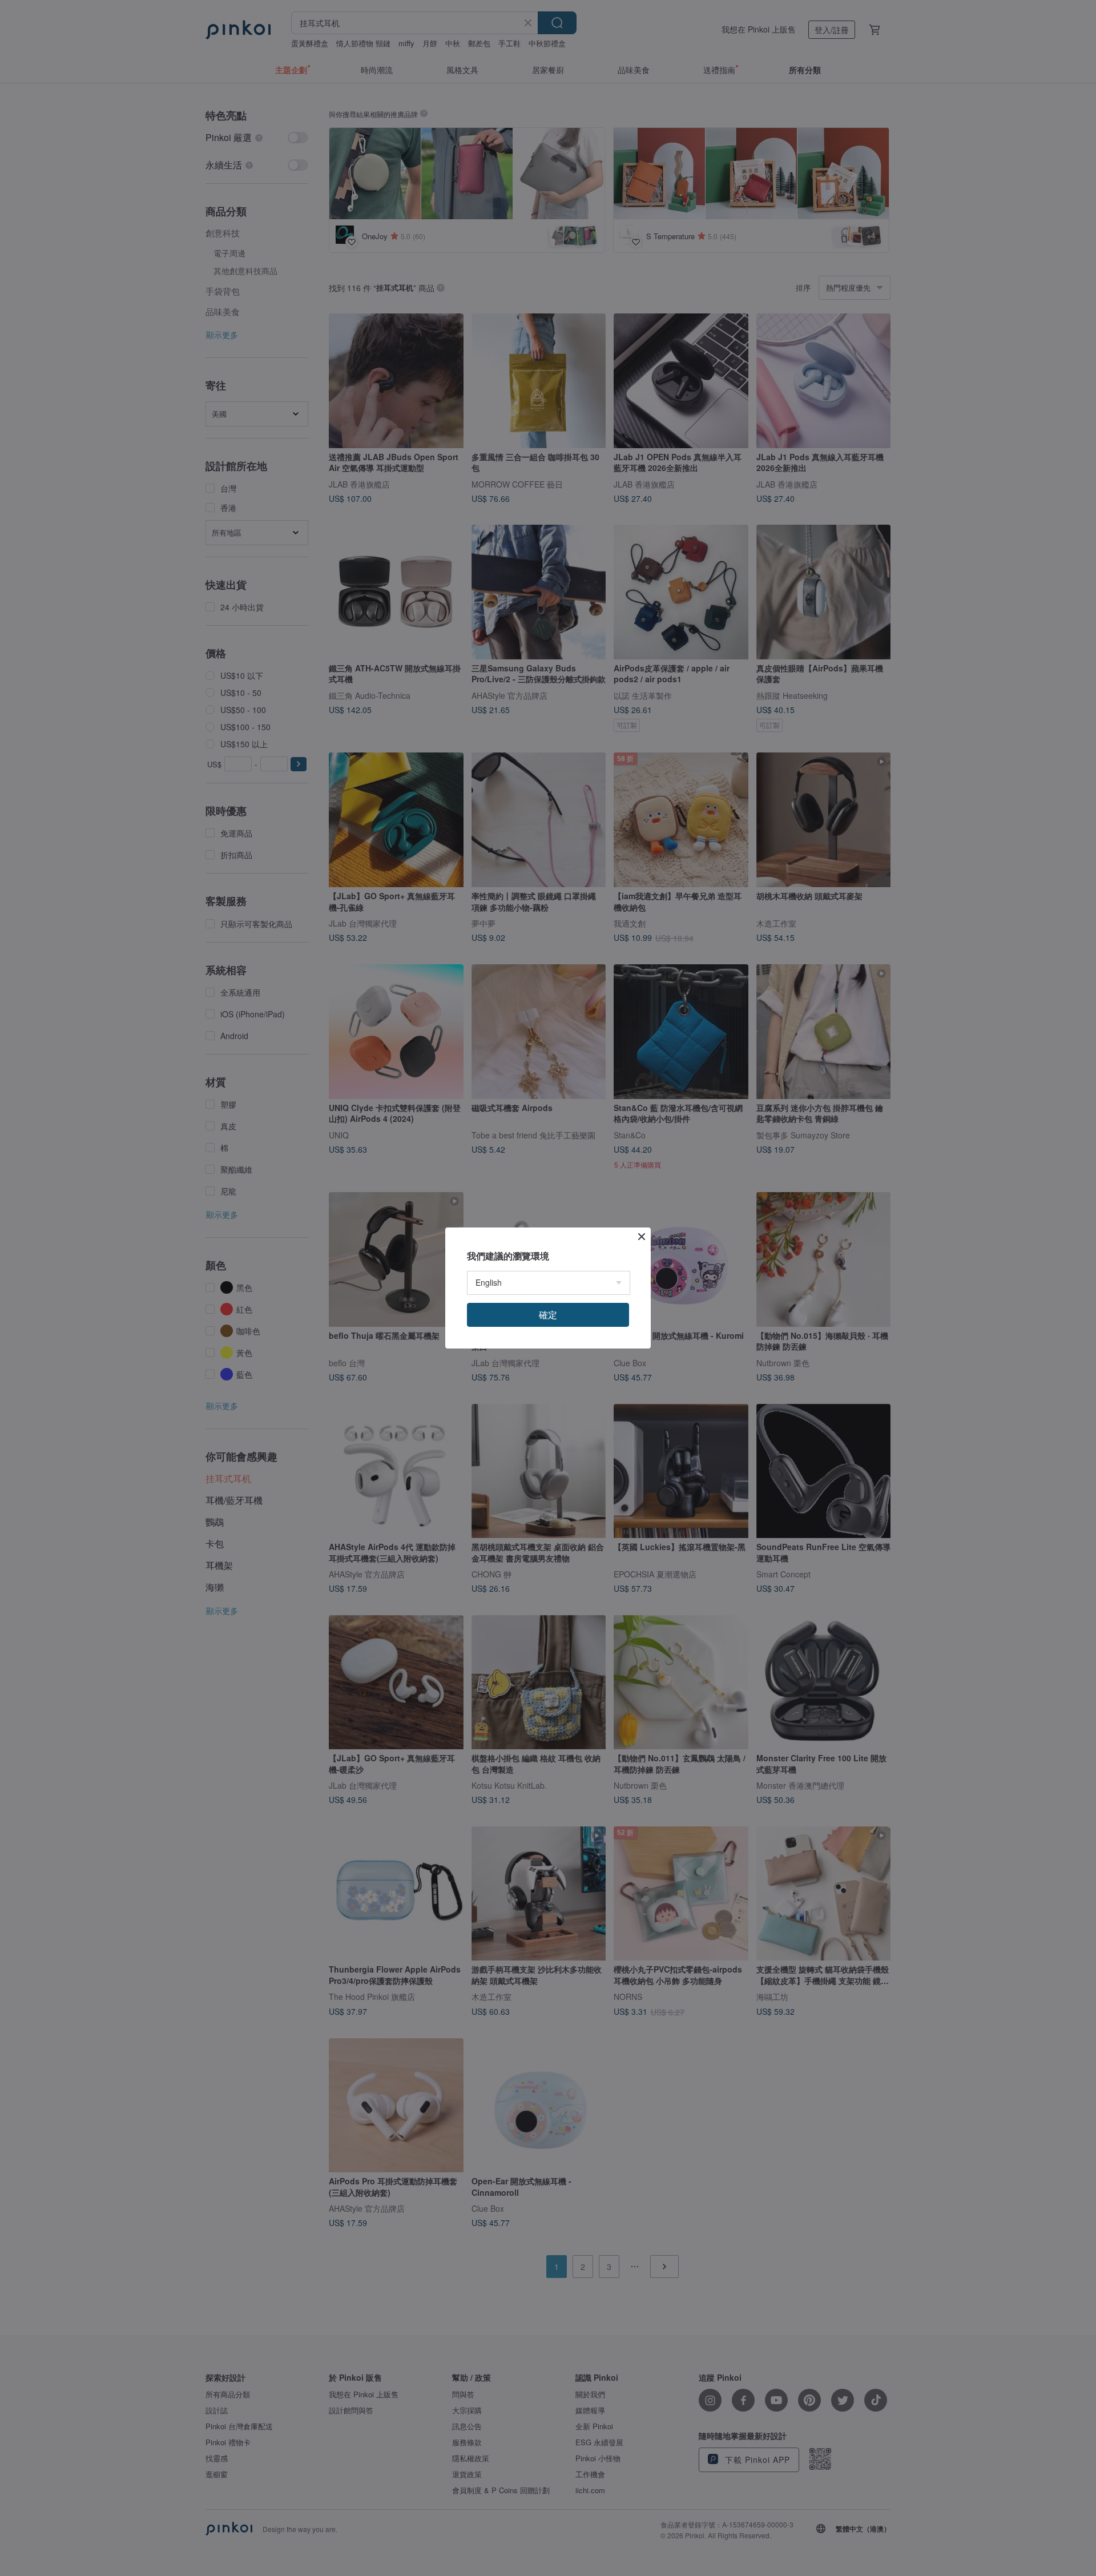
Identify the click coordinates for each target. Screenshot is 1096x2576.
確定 (548, 1315)
